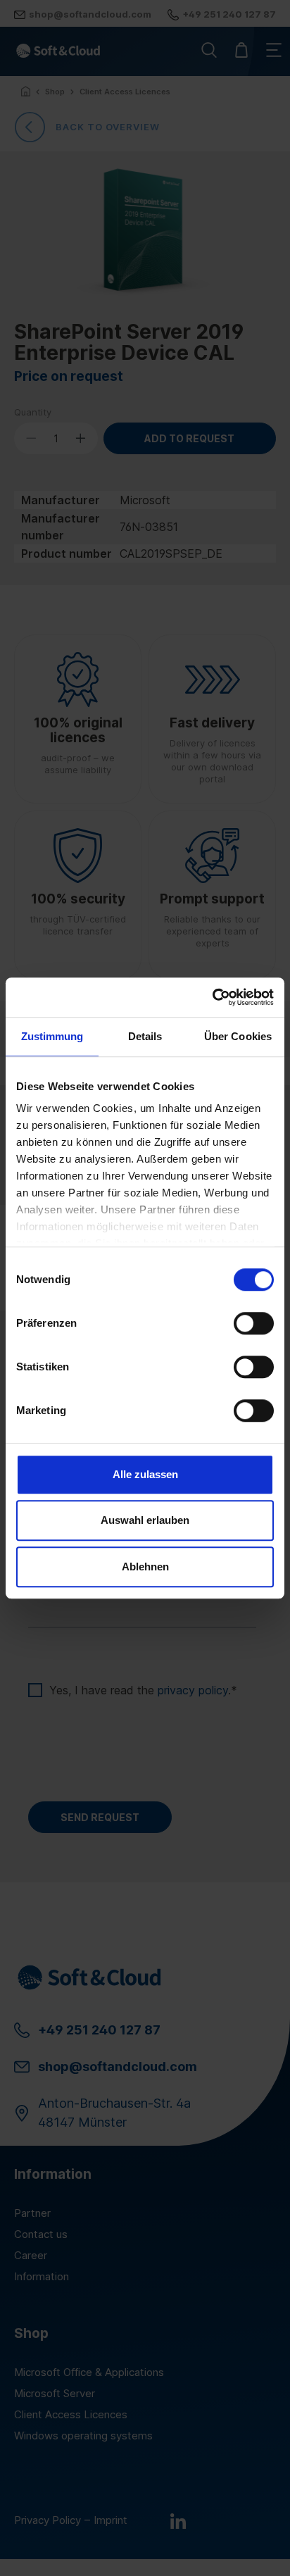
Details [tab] (145, 1036)
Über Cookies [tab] (238, 1036)
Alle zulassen (145, 1474)
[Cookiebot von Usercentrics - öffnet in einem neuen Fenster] (212, 997)
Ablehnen (145, 1567)
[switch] (254, 1323)
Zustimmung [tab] (52, 1036)
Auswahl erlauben (145, 1520)
